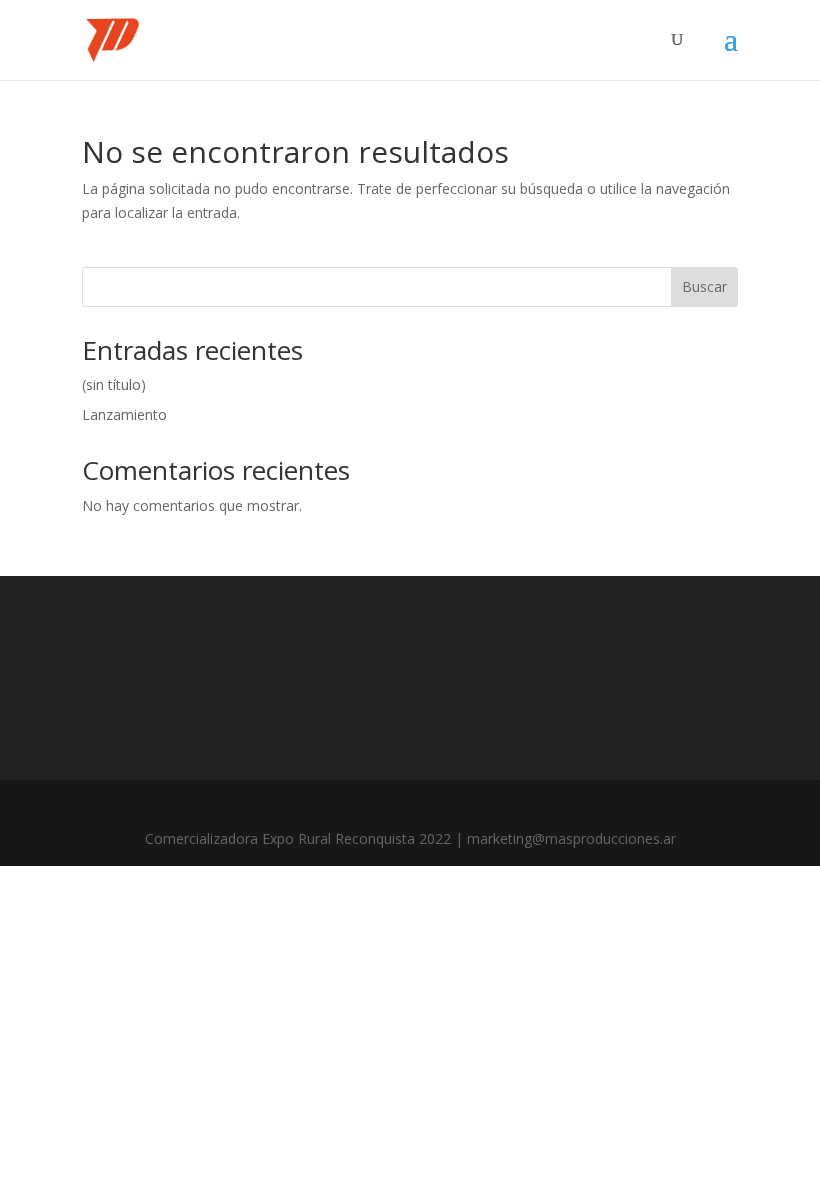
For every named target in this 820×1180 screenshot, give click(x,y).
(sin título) (114, 384)
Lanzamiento (124, 414)
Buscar (704, 286)
